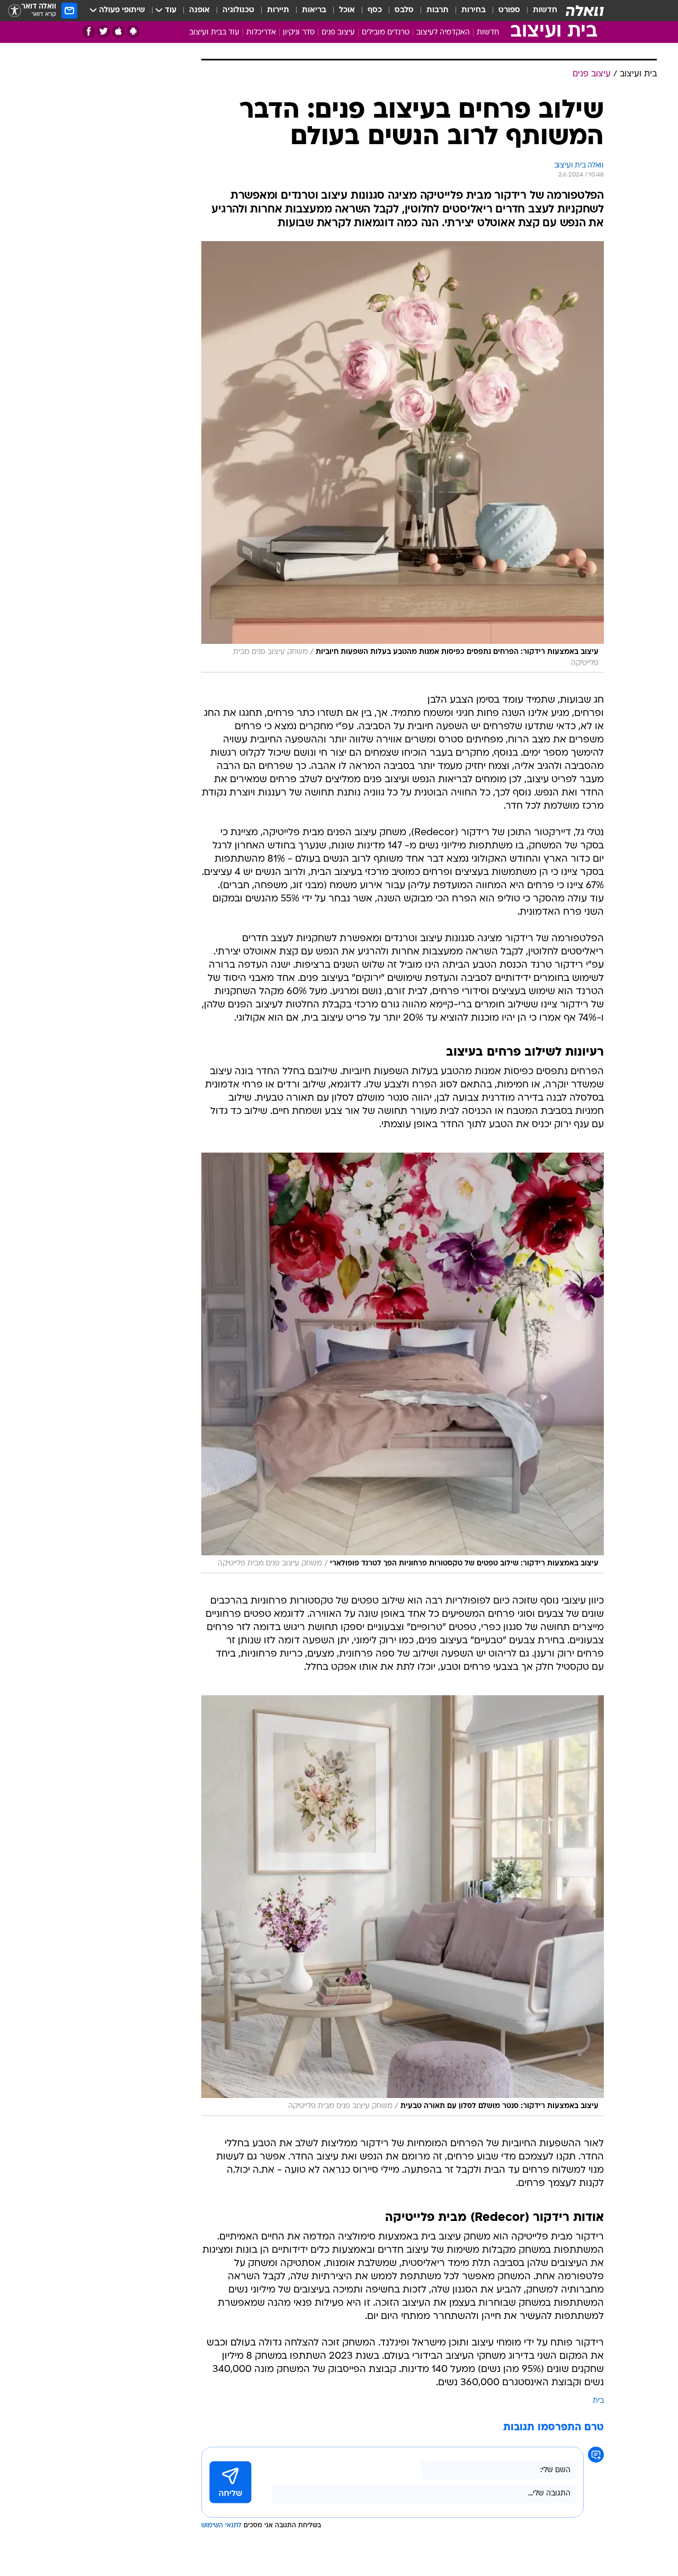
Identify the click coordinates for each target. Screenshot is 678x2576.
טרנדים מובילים (386, 33)
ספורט (509, 10)
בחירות (474, 10)
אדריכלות (261, 33)
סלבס (404, 10)
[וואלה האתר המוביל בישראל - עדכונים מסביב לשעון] (585, 11)
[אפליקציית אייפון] (118, 32)
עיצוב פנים (338, 33)
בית (598, 2401)
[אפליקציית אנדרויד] (133, 32)
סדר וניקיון (299, 33)
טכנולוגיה (238, 10)
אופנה (199, 10)
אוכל (347, 10)
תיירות (278, 10)
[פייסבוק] (89, 32)
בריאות (314, 10)
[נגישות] (15, 11)
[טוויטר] (104, 32)
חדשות (545, 10)
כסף (375, 10)
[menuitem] (539, 11)
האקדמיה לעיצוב (443, 33)
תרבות (438, 10)
